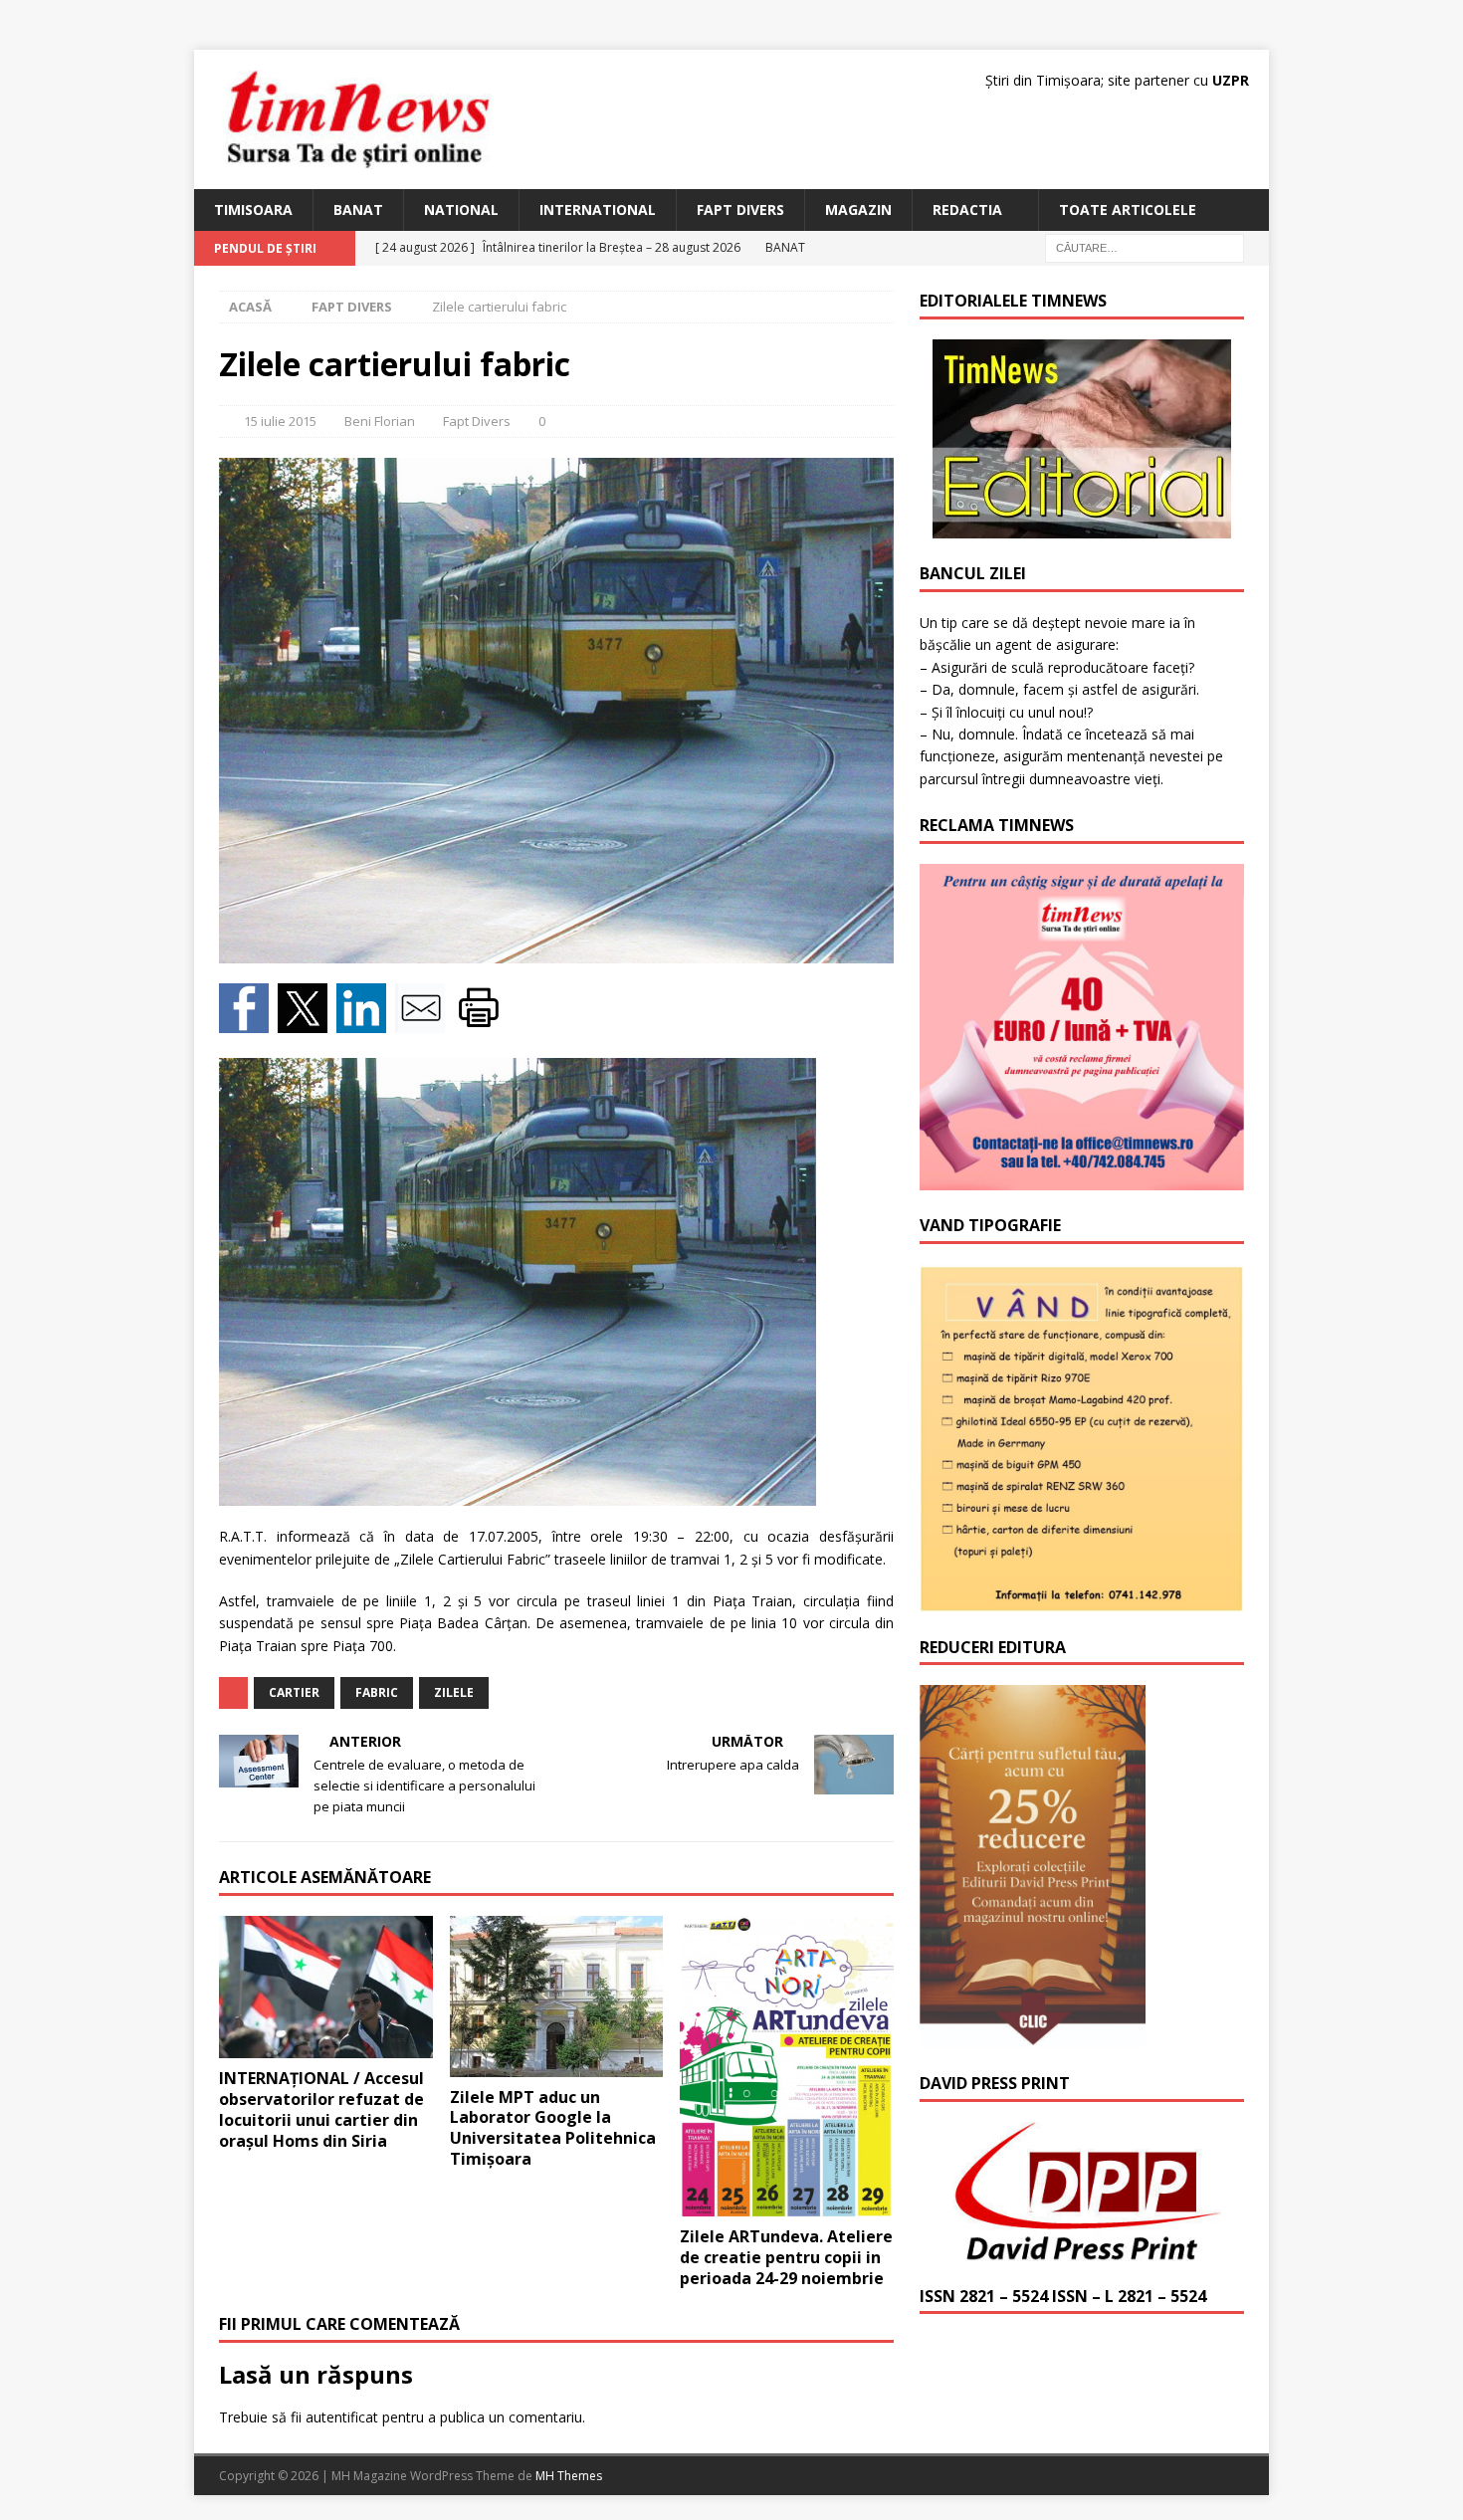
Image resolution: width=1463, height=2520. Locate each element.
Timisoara (253, 210)
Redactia (967, 210)
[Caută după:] (1145, 247)
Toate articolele (1128, 210)
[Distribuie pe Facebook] (248, 1022)
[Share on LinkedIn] (366, 1022)
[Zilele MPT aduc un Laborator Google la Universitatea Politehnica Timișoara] (557, 1996)
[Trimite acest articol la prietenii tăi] (424, 1022)
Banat (358, 210)
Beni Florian (380, 421)
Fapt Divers (740, 210)
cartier (294, 1692)
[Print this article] (481, 1022)
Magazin (858, 210)
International (598, 210)
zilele (454, 1692)
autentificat (342, 2417)
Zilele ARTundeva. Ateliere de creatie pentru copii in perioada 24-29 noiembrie (786, 2257)
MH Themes (569, 2476)
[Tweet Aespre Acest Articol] (307, 1022)
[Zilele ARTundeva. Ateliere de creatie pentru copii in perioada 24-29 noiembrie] (787, 2066)
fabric (377, 1692)
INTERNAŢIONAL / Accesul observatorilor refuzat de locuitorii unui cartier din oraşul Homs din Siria (321, 2109)
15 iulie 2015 (280, 421)
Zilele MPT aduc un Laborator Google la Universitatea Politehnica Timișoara (553, 2128)
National (461, 210)
